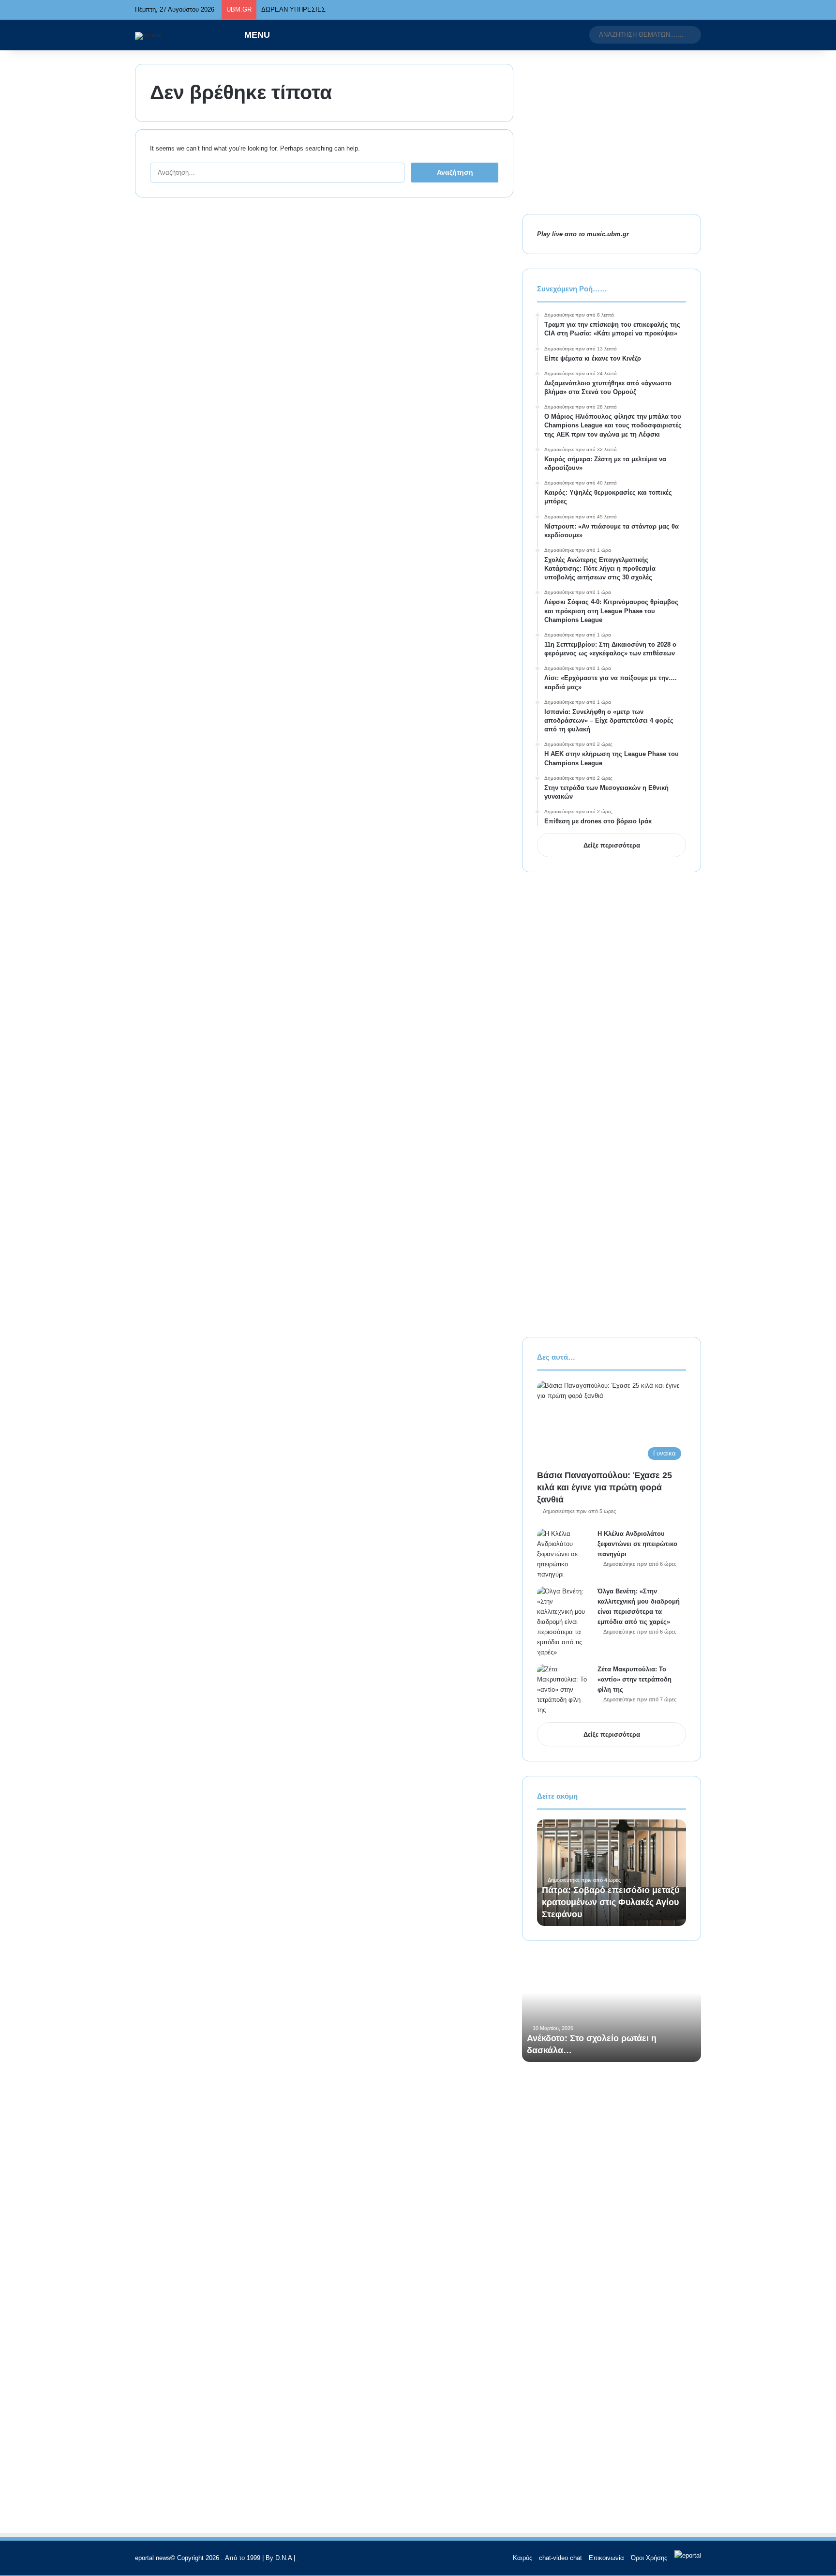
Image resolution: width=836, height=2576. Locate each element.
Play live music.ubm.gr (583, 234)
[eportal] (148, 36)
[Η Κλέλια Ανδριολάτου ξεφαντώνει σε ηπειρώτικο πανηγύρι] (564, 1554)
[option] (612, 1873)
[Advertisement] (612, 132)
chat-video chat (560, 2558)
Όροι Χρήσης (649, 2558)
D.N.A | (286, 2558)
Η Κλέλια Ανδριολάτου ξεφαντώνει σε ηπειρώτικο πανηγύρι (637, 1544)
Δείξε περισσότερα (612, 845)
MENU (256, 35)
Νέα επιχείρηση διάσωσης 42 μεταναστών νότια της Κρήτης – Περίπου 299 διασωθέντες (607, 1902)
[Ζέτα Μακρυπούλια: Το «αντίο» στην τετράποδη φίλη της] (564, 1690)
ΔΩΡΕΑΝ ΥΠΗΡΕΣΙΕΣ (293, 9)
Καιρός (522, 2558)
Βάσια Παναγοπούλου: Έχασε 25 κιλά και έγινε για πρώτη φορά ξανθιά (605, 1487)
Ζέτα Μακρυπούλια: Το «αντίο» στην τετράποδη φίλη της (634, 1679)
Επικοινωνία (606, 2558)
